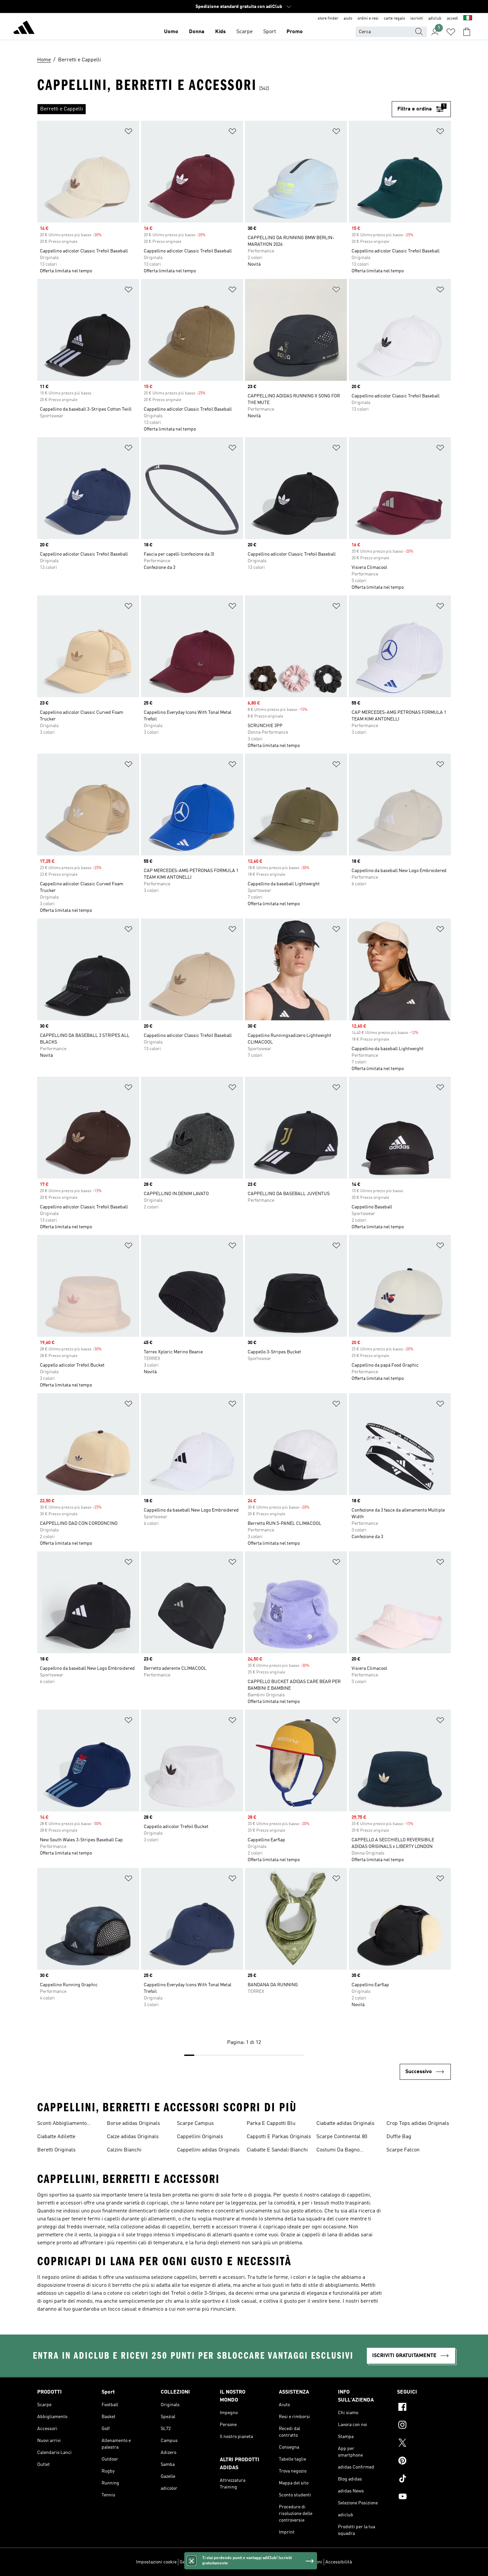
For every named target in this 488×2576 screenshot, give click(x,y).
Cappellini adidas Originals (208, 2150)
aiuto (348, 19)
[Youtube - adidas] (424, 2497)
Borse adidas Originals (133, 2124)
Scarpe (244, 32)
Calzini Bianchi (124, 2150)
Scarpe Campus (195, 2124)
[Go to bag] (467, 32)
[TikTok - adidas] (424, 2479)
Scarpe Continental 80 (342, 2137)
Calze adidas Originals (133, 2137)
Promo (295, 32)
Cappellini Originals (200, 2137)
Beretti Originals (56, 2150)
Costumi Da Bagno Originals (338, 2151)
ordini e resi (368, 19)
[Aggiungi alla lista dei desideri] (128, 133)
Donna (197, 32)
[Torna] (24, 29)
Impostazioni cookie (156, 2562)
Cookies (217, 2562)
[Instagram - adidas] (424, 2426)
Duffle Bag (399, 2137)
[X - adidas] (424, 2444)
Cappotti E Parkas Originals (279, 2137)
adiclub (435, 19)
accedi (452, 19)
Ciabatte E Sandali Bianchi (277, 2150)
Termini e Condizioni (301, 2562)
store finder (328, 19)
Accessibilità (339, 2562)
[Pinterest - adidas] (424, 2462)
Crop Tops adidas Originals (418, 2124)
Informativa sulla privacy (253, 2562)
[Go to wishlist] (451, 32)
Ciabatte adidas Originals (345, 2124)
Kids (220, 32)
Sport (270, 32)
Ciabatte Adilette (56, 2137)
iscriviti (417, 19)
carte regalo (394, 19)
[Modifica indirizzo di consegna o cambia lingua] (468, 19)
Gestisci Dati (193, 2562)
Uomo (171, 32)
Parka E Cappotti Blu (271, 2124)
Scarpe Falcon (403, 2150)
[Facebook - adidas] (424, 2408)
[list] (214, 109)
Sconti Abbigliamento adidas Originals (62, 2124)
